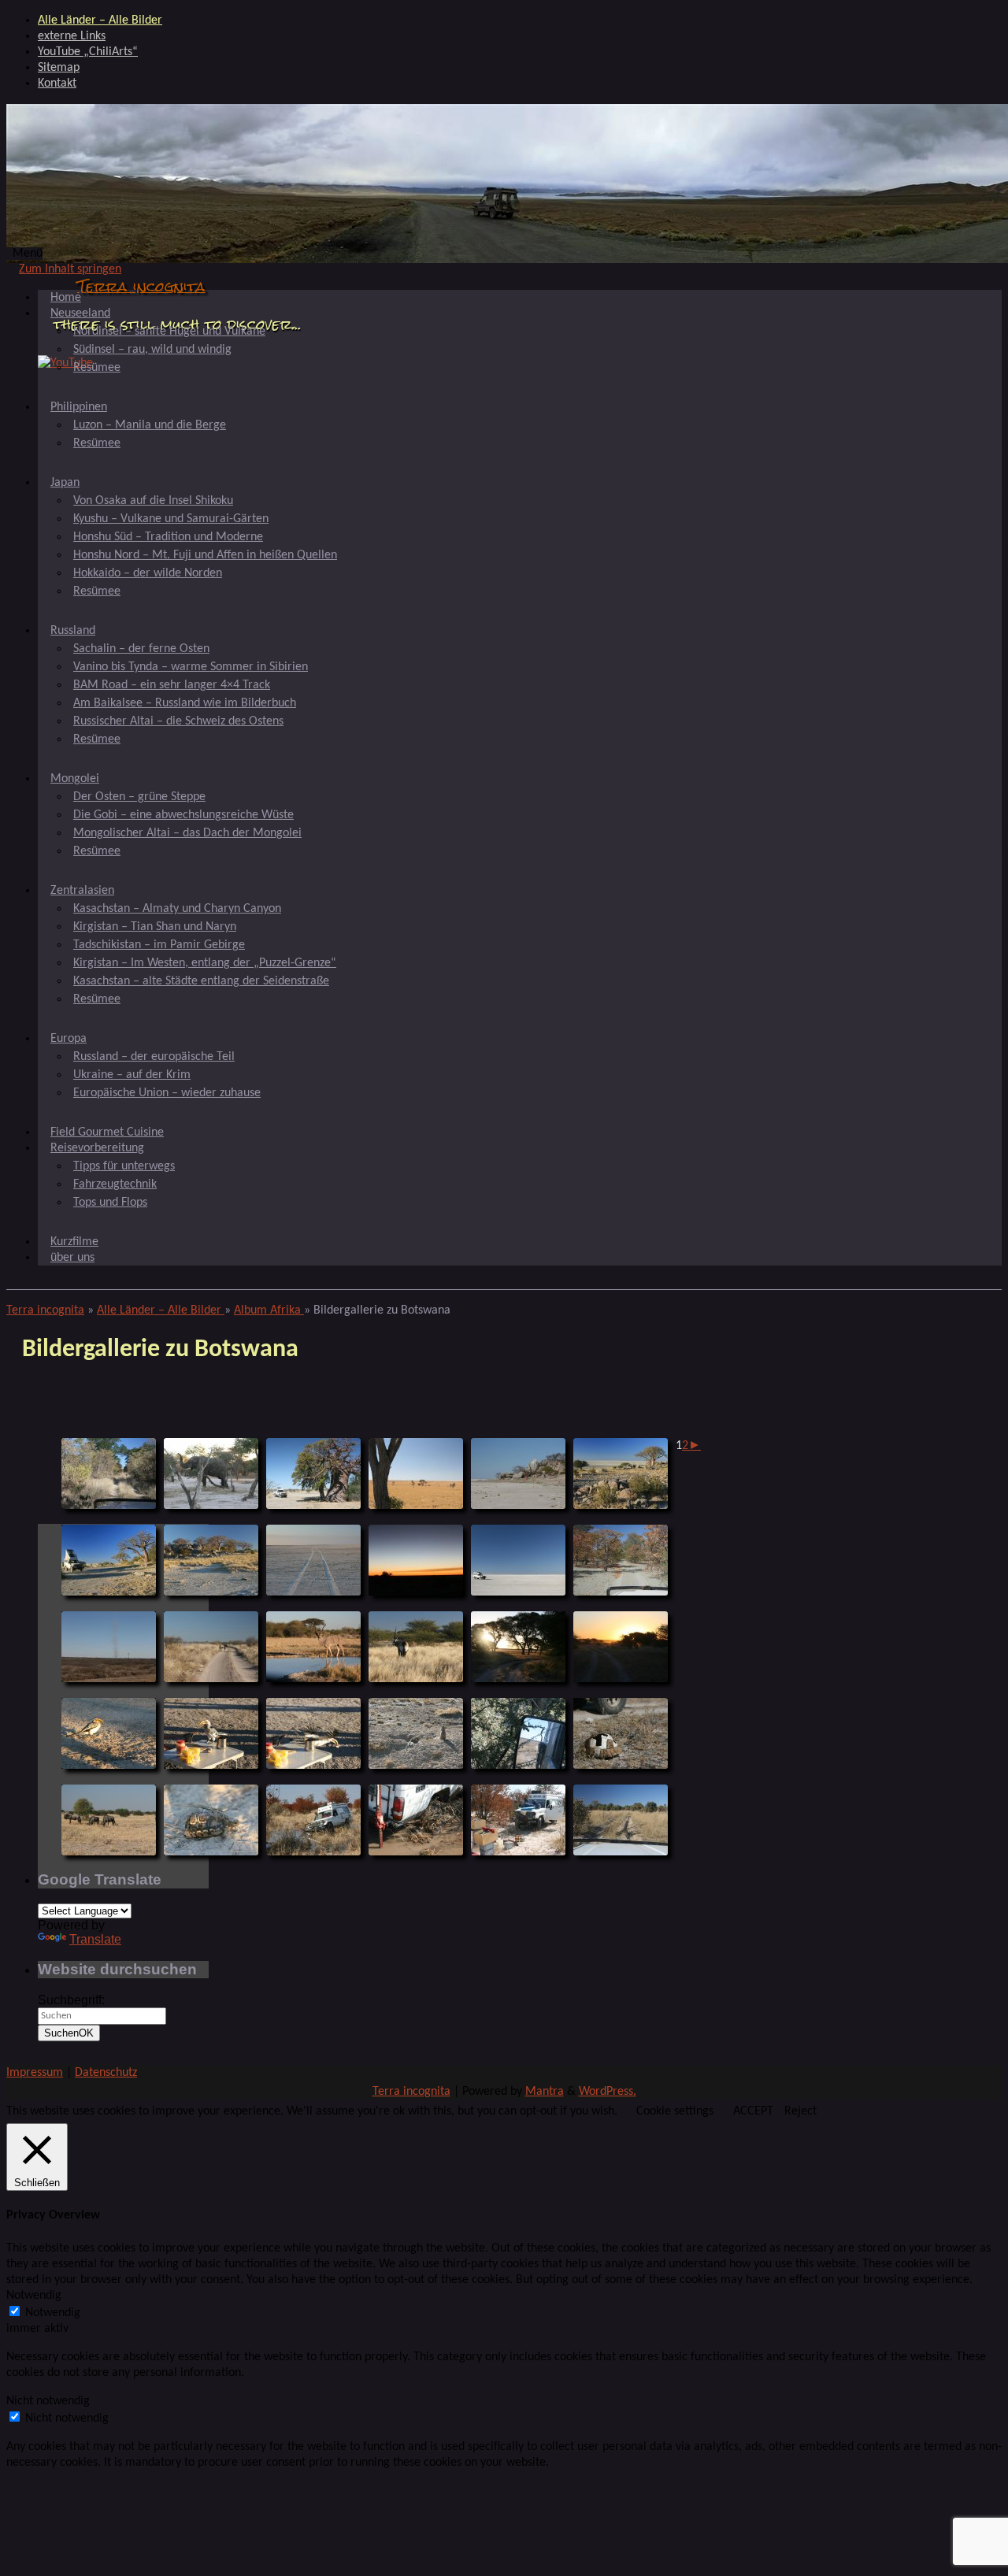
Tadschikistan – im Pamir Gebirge (159, 945)
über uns (72, 1258)
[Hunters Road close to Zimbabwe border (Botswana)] (109, 1473)
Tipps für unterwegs (124, 1166)
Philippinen (79, 407)
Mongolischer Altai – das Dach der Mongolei (187, 833)
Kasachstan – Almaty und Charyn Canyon (177, 909)
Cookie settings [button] (675, 2111)
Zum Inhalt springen (70, 269)
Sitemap (59, 68)
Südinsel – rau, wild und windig (152, 350)
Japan (65, 483)
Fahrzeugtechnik (115, 1184)
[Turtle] (211, 1820)
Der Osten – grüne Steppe (139, 797)
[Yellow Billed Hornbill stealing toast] (313, 1733)
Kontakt (57, 83)
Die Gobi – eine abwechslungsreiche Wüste (183, 815)
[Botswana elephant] (211, 1473)
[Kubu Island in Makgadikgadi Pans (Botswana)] (518, 1473)
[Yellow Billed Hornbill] (109, 1733)
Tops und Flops (110, 1203)
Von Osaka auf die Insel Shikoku (153, 501)
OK (69, 2033)
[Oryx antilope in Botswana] (211, 1647)
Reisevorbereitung (97, 1148)
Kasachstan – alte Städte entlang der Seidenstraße (201, 981)
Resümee (97, 368)
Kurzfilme (74, 1242)
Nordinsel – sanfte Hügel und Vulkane (169, 332)
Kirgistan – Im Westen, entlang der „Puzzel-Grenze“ (205, 963)
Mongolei (75, 779)
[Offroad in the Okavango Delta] (621, 1820)
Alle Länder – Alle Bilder (100, 20)
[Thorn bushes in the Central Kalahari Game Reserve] (518, 1733)
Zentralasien (82, 891)
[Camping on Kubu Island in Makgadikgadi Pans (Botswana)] (109, 1560)
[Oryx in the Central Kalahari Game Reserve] (416, 1647)
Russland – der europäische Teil (154, 1057)
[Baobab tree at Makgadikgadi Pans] (313, 1473)
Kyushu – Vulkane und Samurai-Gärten (171, 519)
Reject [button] (800, 2111)
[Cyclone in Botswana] (109, 1647)
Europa (69, 1039)
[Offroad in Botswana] (621, 1560)
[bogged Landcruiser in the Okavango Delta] (313, 1820)
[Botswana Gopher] (416, 1733)
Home (66, 298)
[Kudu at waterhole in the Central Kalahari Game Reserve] (313, 1647)
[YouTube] (65, 363)
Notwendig (53, 2313)
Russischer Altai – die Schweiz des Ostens (178, 721)
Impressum (35, 2073)
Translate (95, 1939)
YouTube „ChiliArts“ (88, 52)
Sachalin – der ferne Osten (141, 649)
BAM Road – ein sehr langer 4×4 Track (172, 685)
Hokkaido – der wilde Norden (148, 573)
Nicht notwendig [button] (48, 2401)
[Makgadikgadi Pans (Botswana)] (313, 1560)
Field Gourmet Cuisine (107, 1132)
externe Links (72, 36)
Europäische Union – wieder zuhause (167, 1093)
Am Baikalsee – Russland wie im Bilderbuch (185, 703)
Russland (73, 631)
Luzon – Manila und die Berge (150, 425)
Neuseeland (80, 313)
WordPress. (608, 2092)
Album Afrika (269, 1310)
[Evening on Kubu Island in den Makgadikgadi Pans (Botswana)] (416, 1560)
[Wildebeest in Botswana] (109, 1820)
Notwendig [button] (34, 2296)
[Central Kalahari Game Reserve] (518, 1647)
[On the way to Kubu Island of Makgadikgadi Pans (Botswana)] (416, 1473)
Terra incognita (141, 286)
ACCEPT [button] (753, 2111)
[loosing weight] (518, 1820)
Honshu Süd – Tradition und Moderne (168, 537)
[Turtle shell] (621, 1733)
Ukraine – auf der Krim (132, 1075)
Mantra (545, 2092)
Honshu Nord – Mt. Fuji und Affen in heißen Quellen (205, 555)
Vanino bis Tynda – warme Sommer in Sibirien (191, 667)
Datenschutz (106, 2073)
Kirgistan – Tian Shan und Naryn (155, 927)
